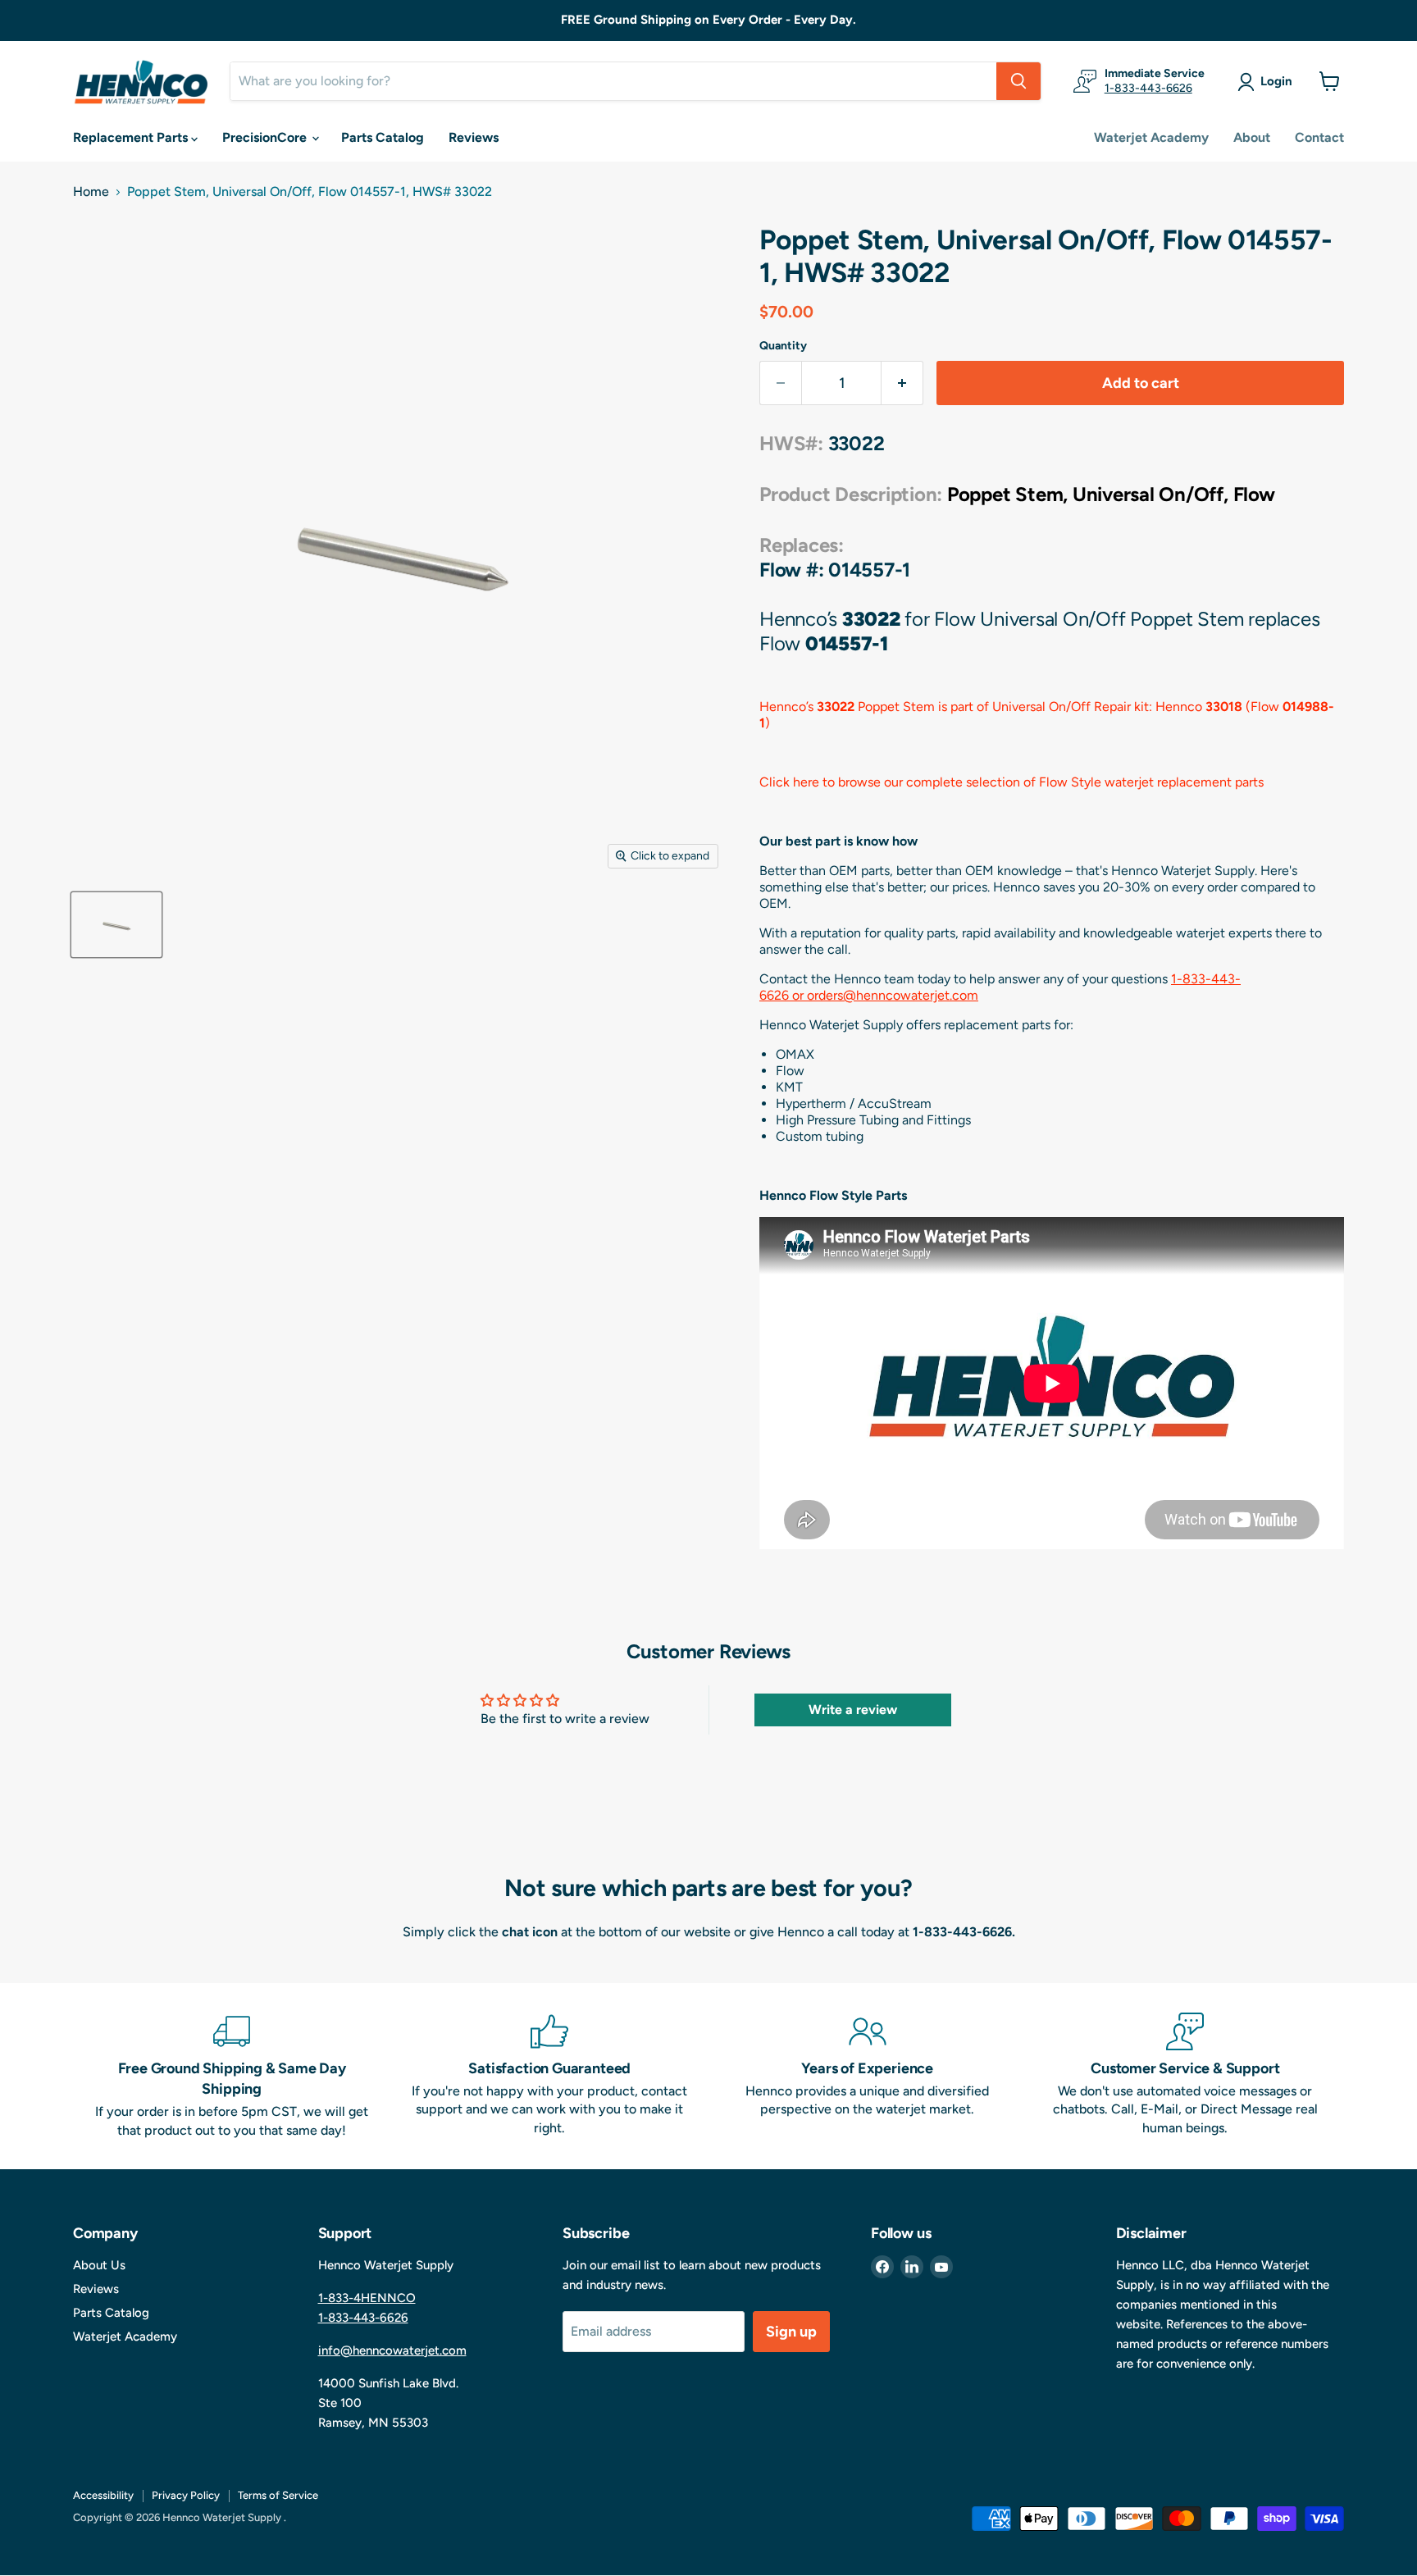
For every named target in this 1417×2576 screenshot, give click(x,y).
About (1252, 137)
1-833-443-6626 (1148, 88)
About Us (99, 2265)
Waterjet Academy (1151, 137)
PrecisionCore (266, 137)
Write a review (853, 1710)
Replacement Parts (132, 137)
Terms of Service (278, 2495)
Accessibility (103, 2495)
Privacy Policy (186, 2495)
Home (91, 192)
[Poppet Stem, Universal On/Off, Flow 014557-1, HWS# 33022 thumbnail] (116, 925)
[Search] (1018, 81)
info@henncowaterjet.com (392, 2350)
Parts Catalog (383, 137)
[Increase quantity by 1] (902, 383)
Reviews (474, 137)
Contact (1319, 137)
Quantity (783, 346)
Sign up (791, 2332)
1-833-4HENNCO (367, 2298)
